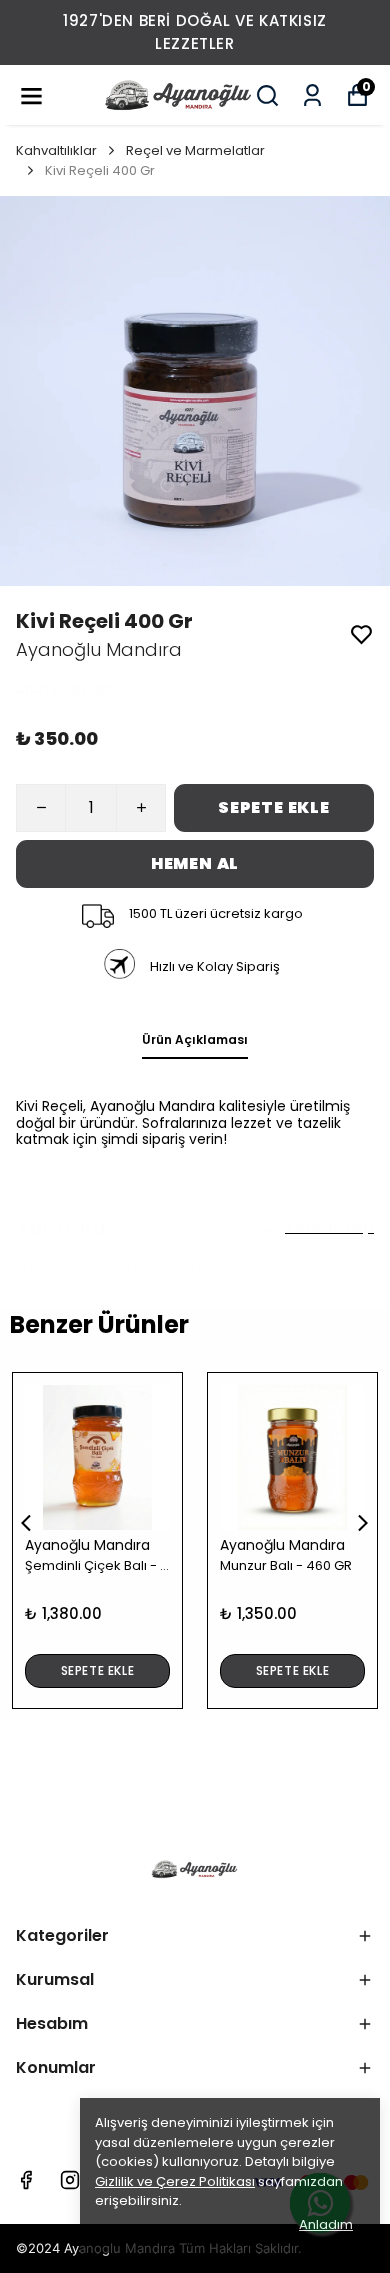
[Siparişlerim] (312, 95)
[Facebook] (26, 2180)
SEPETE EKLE (274, 807)
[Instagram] (70, 2180)
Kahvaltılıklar (56, 150)
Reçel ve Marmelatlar (195, 150)
